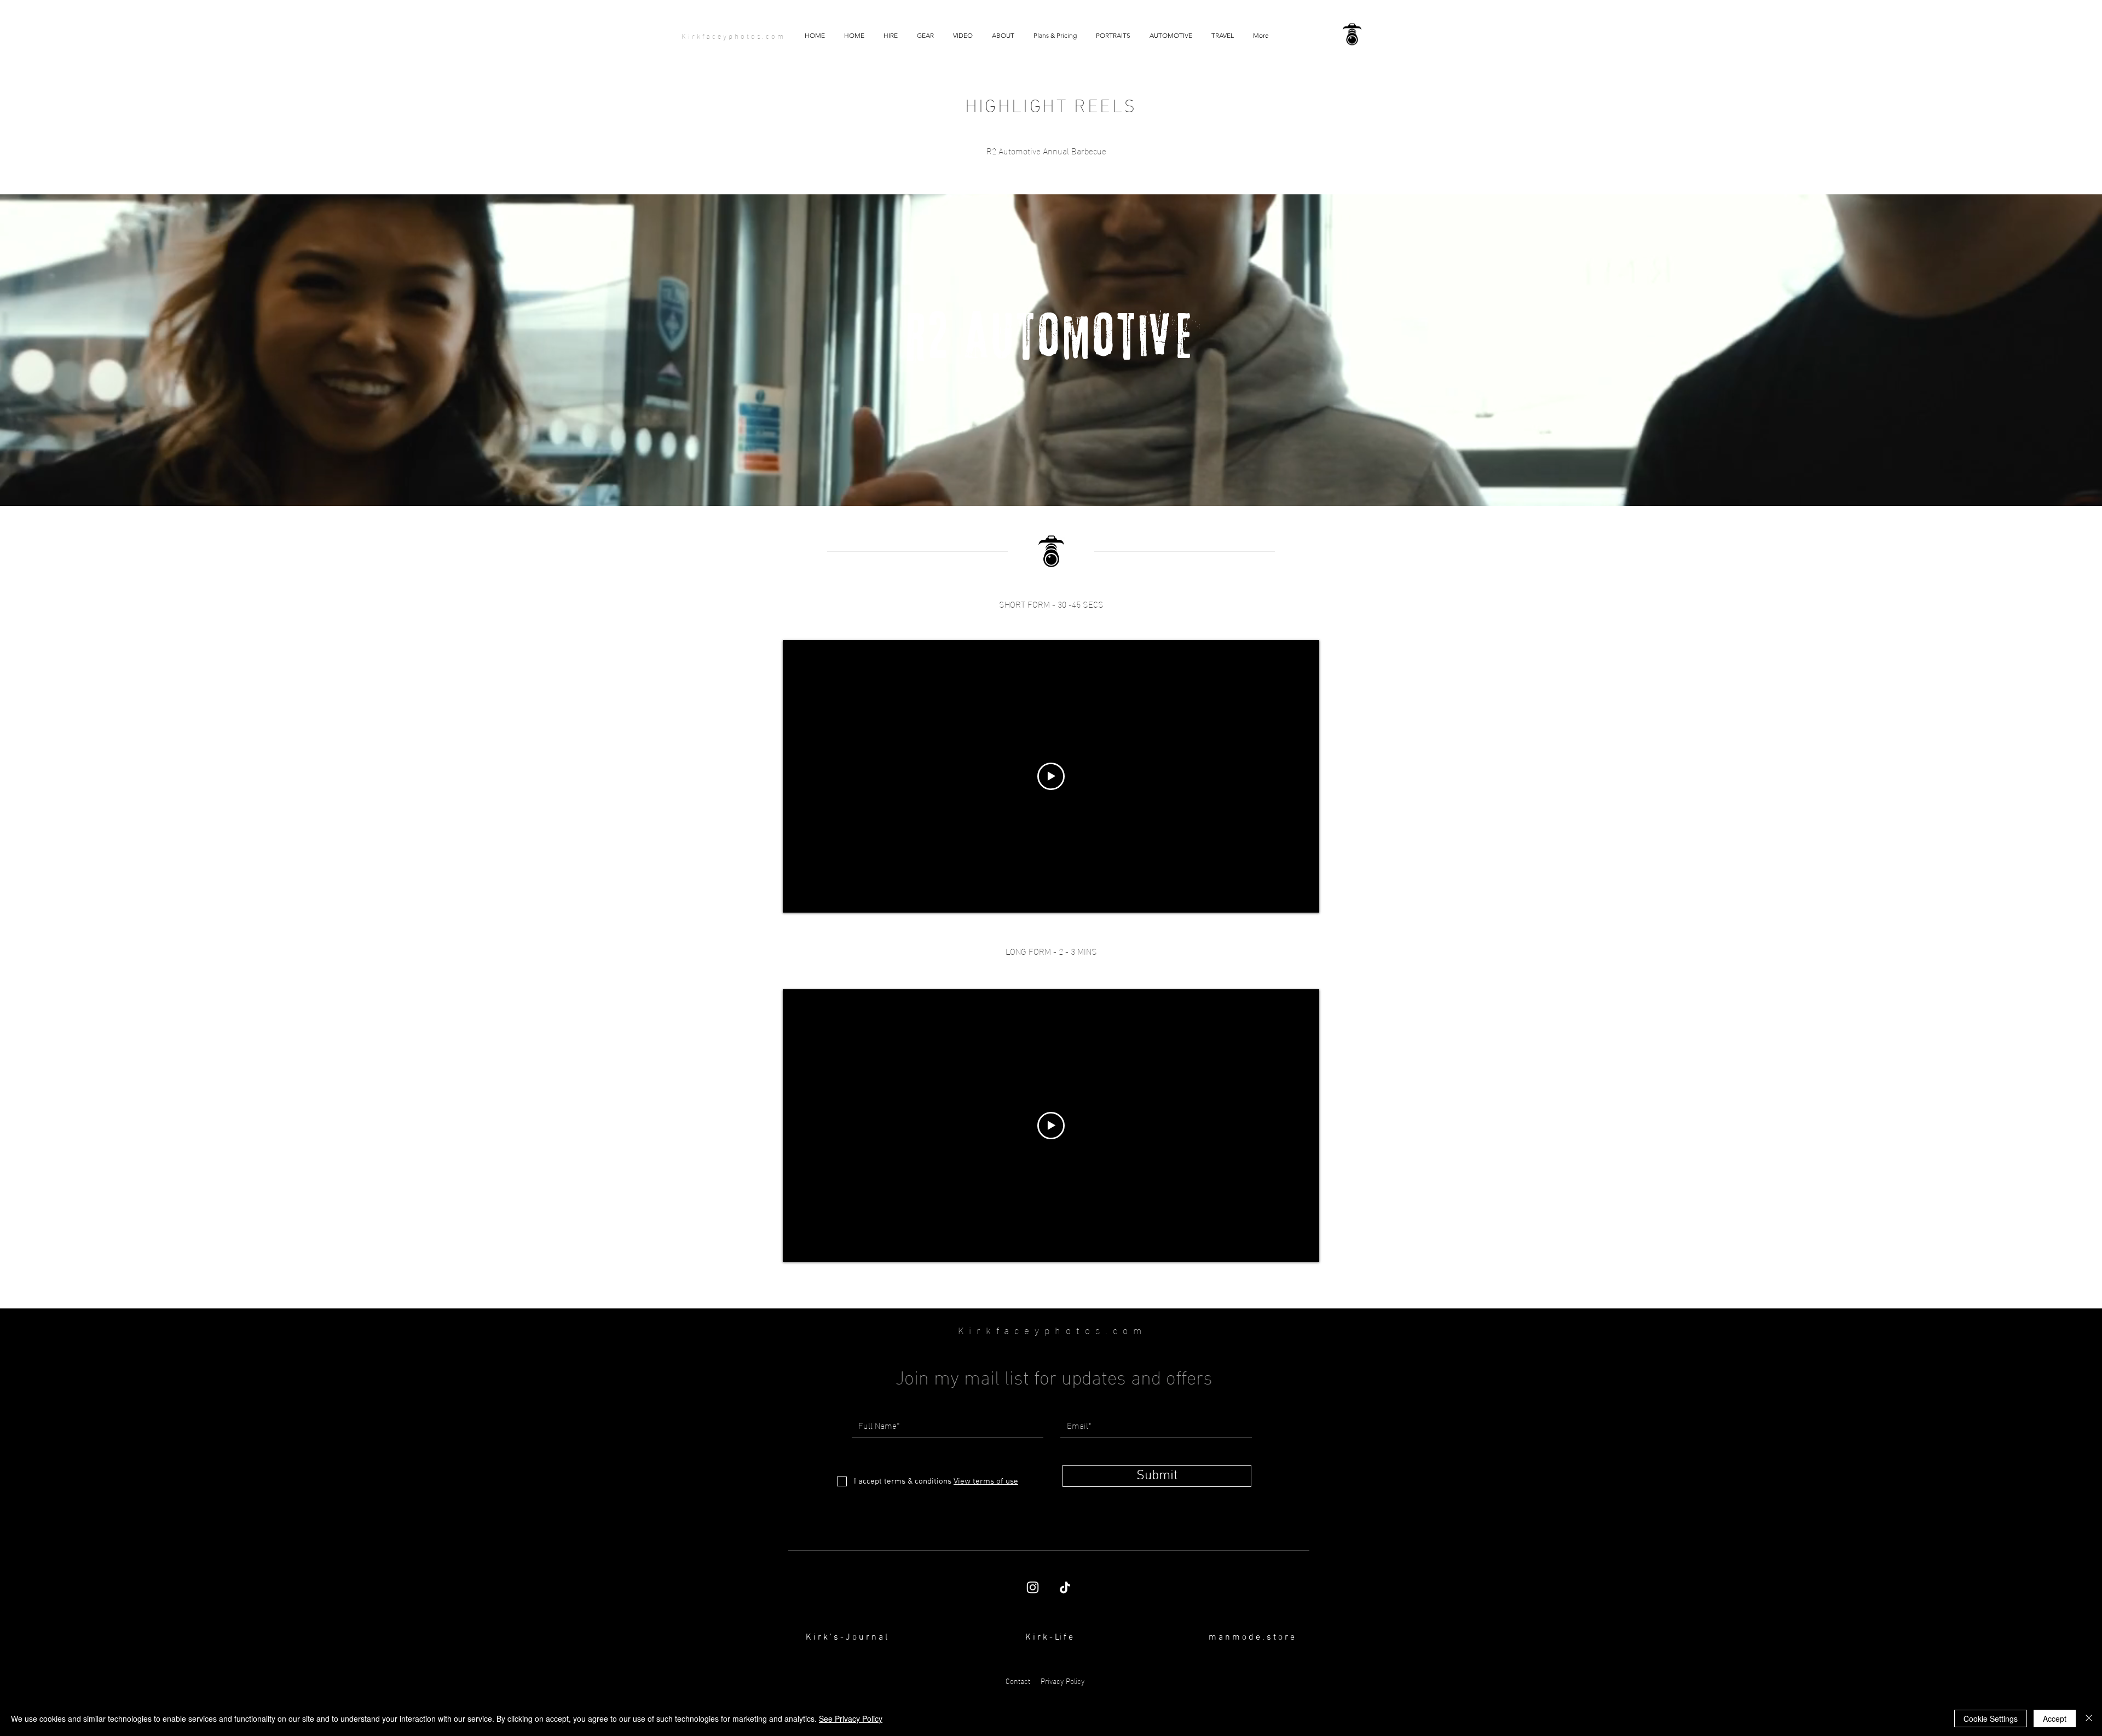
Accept (2055, 1718)
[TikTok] (1065, 1587)
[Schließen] (2089, 1718)
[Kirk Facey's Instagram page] (1033, 1587)
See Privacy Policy (851, 1718)
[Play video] (1051, 776)
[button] (963, 36)
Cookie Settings (1991, 1718)
